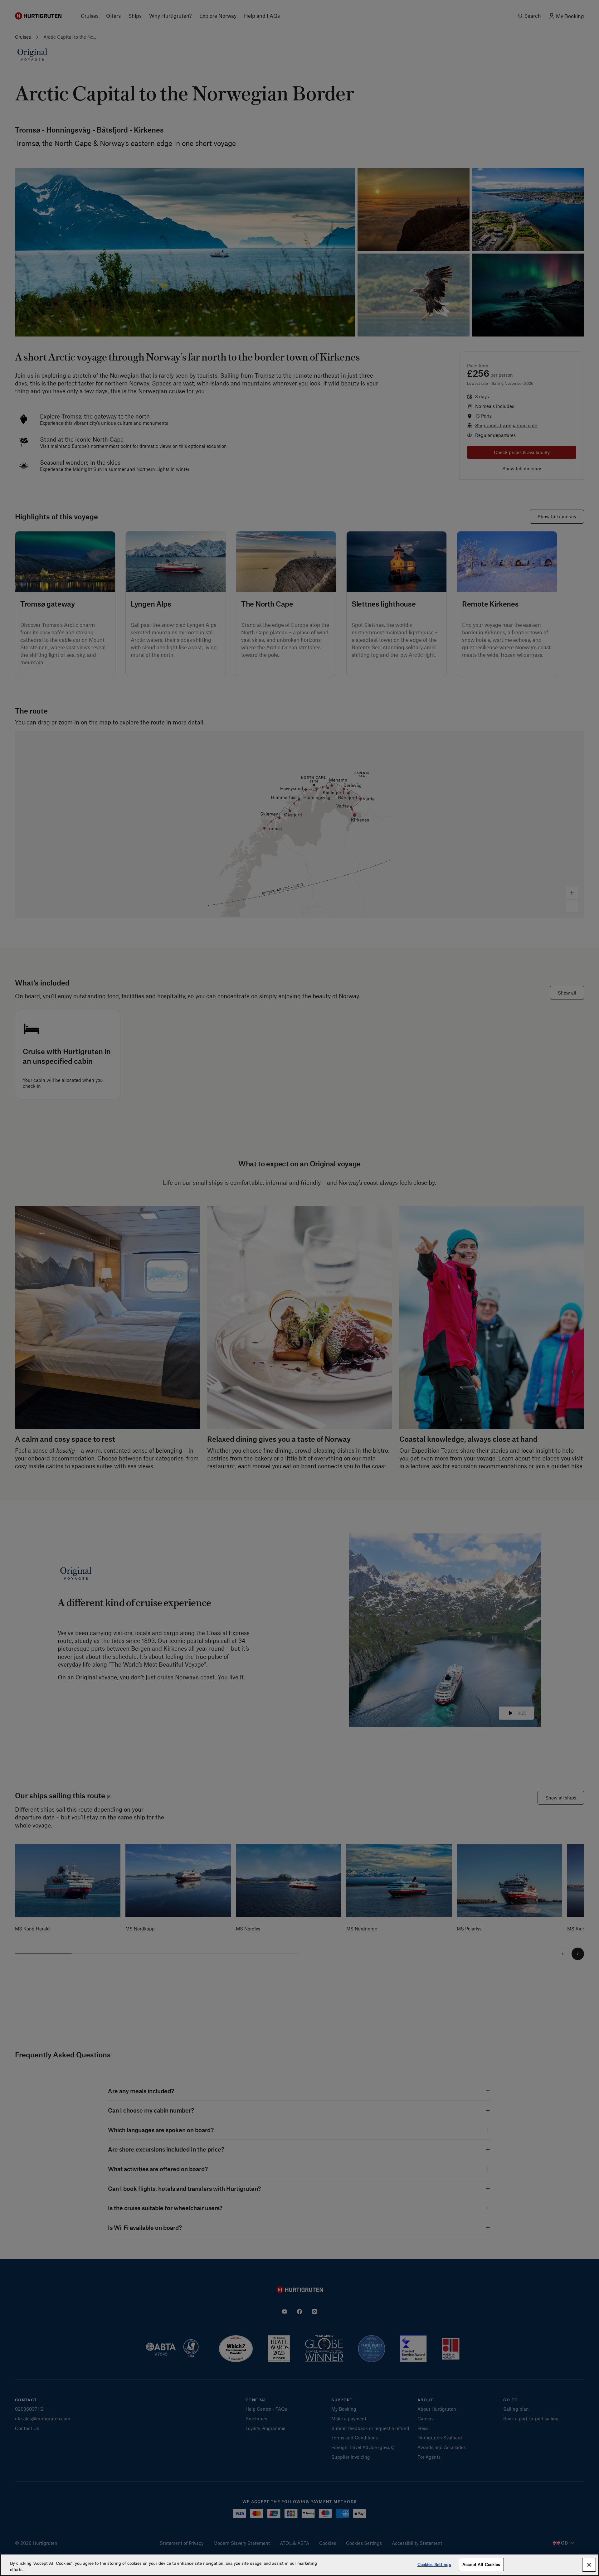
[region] (299, 2565)
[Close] (589, 2565)
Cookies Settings (434, 2564)
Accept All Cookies (481, 2564)
